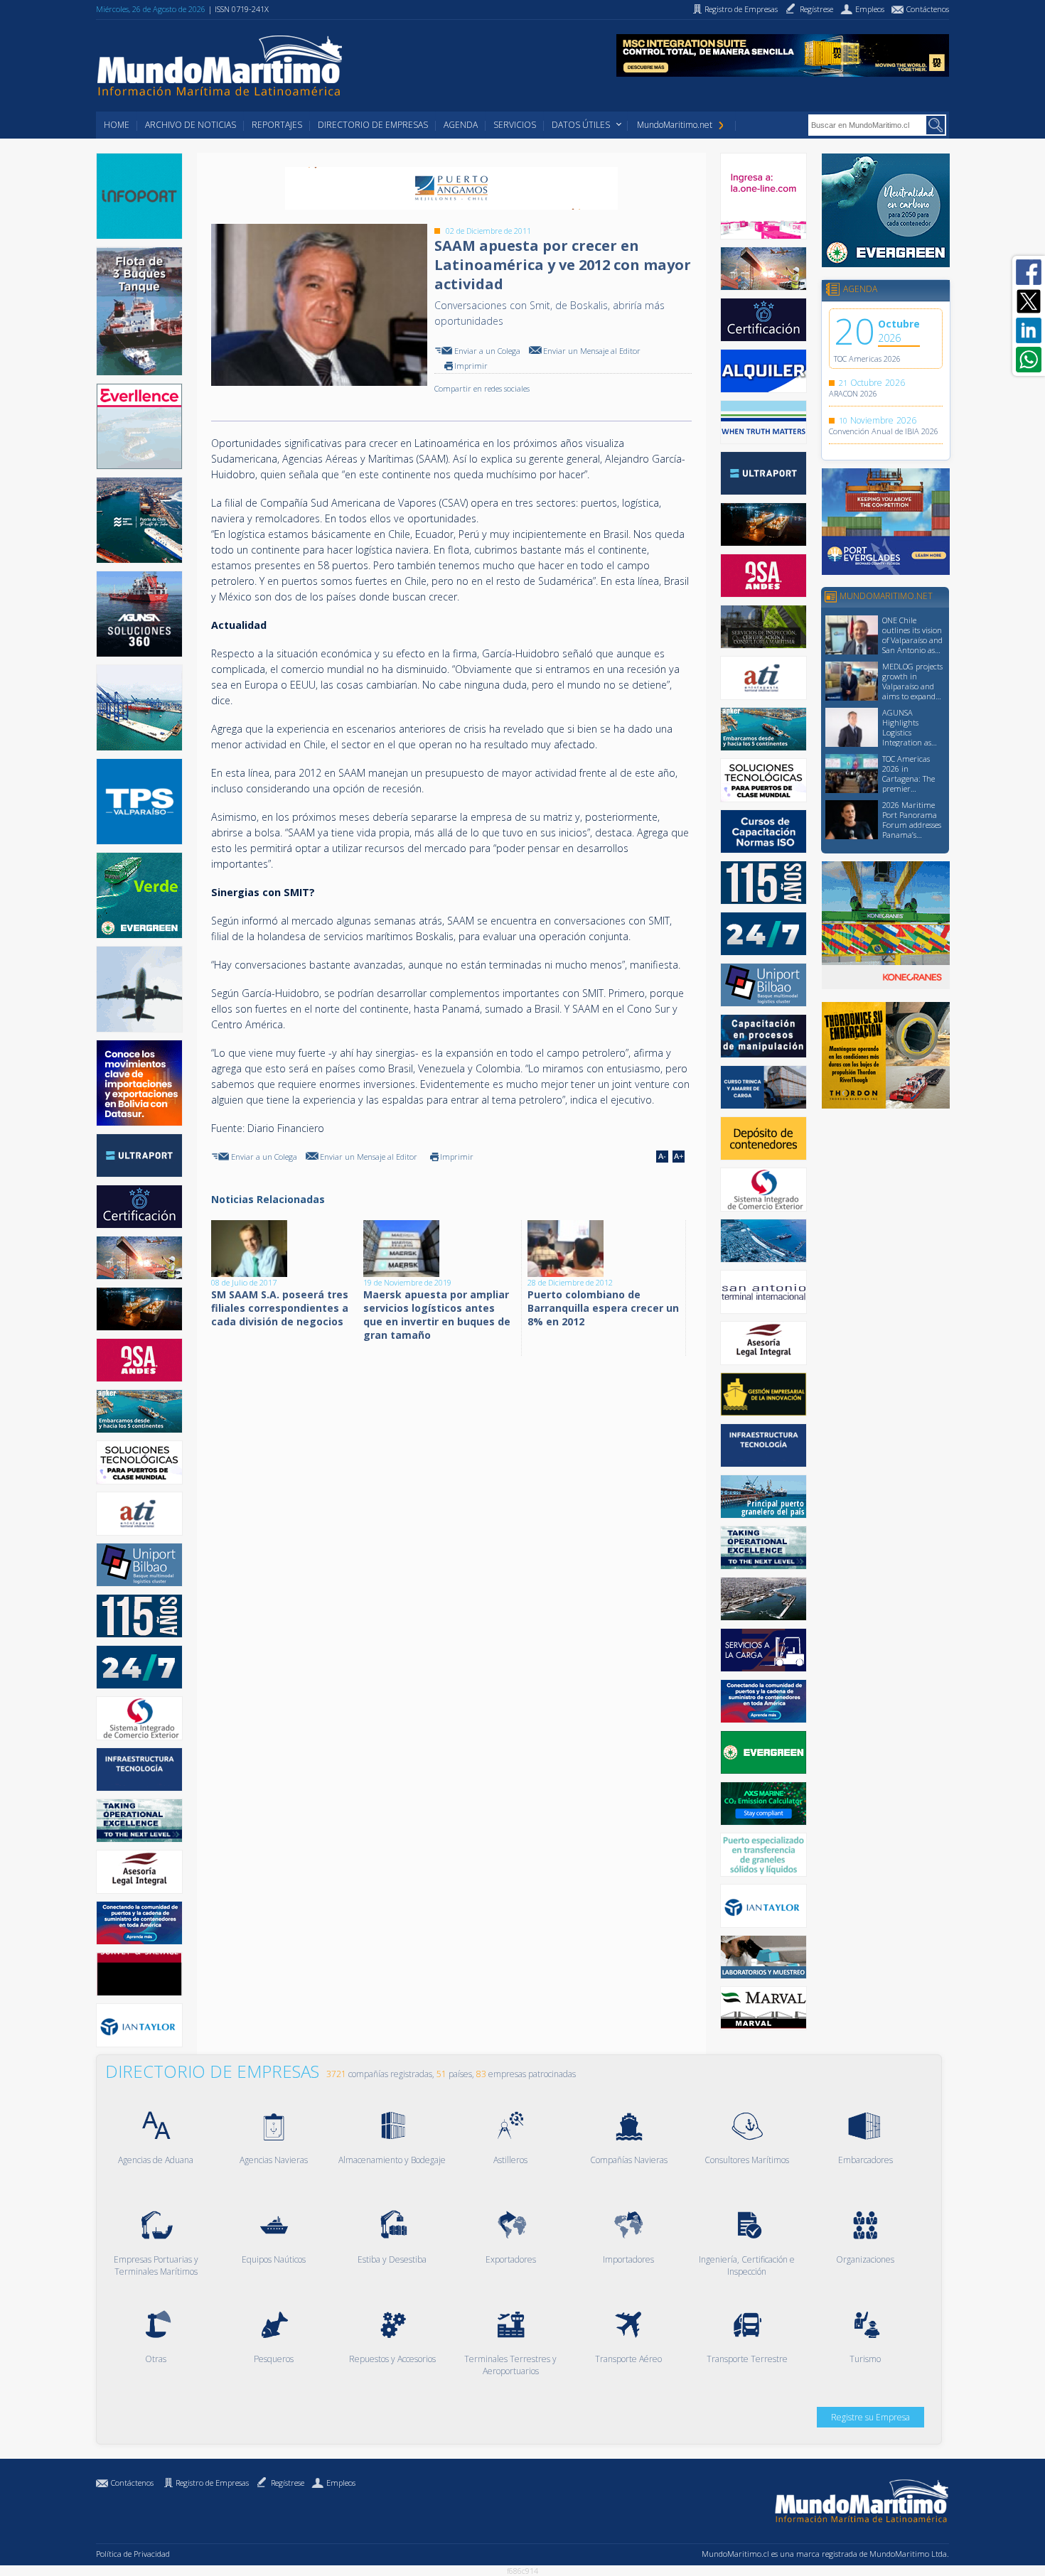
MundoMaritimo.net (675, 125)
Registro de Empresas (212, 2483)
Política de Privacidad (133, 2554)
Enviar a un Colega (487, 351)
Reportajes (277, 125)
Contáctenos (132, 2483)
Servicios (515, 125)
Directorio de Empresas (373, 125)
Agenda (461, 125)
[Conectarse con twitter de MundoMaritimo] (1029, 301)
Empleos (341, 2483)
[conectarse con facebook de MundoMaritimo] (1029, 272)
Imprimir (471, 366)
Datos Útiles (581, 125)
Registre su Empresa (870, 2417)
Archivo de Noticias (191, 125)
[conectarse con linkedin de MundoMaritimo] (1029, 330)
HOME (117, 125)
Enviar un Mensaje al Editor (592, 351)
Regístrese (288, 2483)
